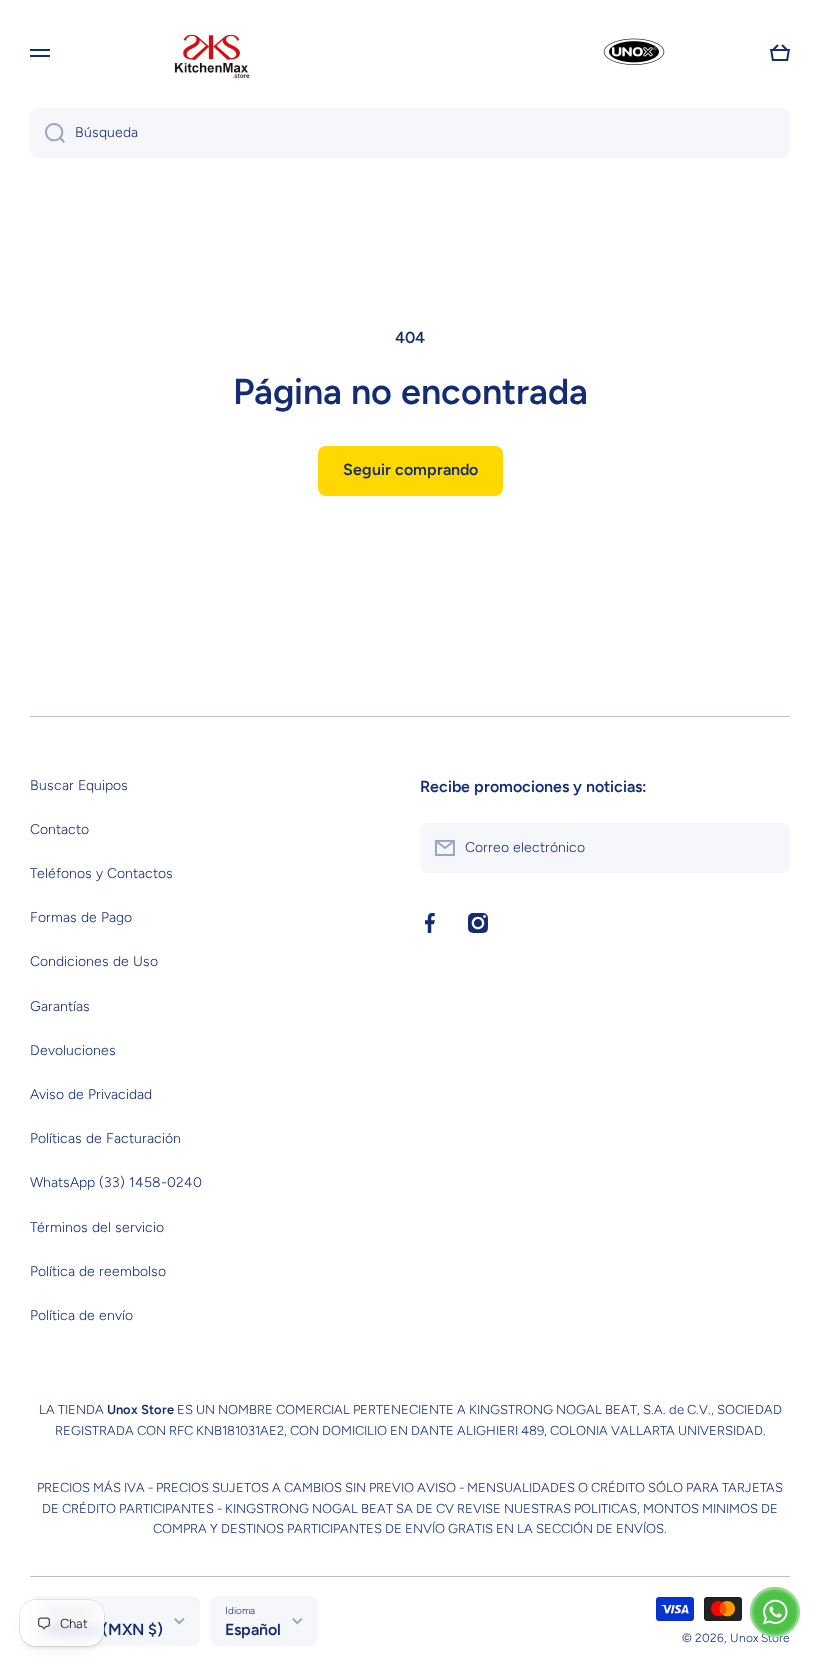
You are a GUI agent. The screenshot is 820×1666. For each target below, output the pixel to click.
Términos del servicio (97, 1227)
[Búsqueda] (47, 133)
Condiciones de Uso (94, 961)
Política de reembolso (98, 1271)
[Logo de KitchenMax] (212, 53)
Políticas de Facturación (105, 1138)
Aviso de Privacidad (91, 1094)
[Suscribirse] (765, 848)
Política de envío (81, 1315)
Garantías (60, 1006)
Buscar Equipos (79, 785)
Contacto (59, 829)
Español (253, 1629)
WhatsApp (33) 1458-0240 (116, 1182)
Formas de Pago (81, 917)
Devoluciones (73, 1050)
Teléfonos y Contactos (101, 873)
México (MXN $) (104, 1629)
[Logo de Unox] (609, 53)
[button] (780, 53)
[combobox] (410, 133)
